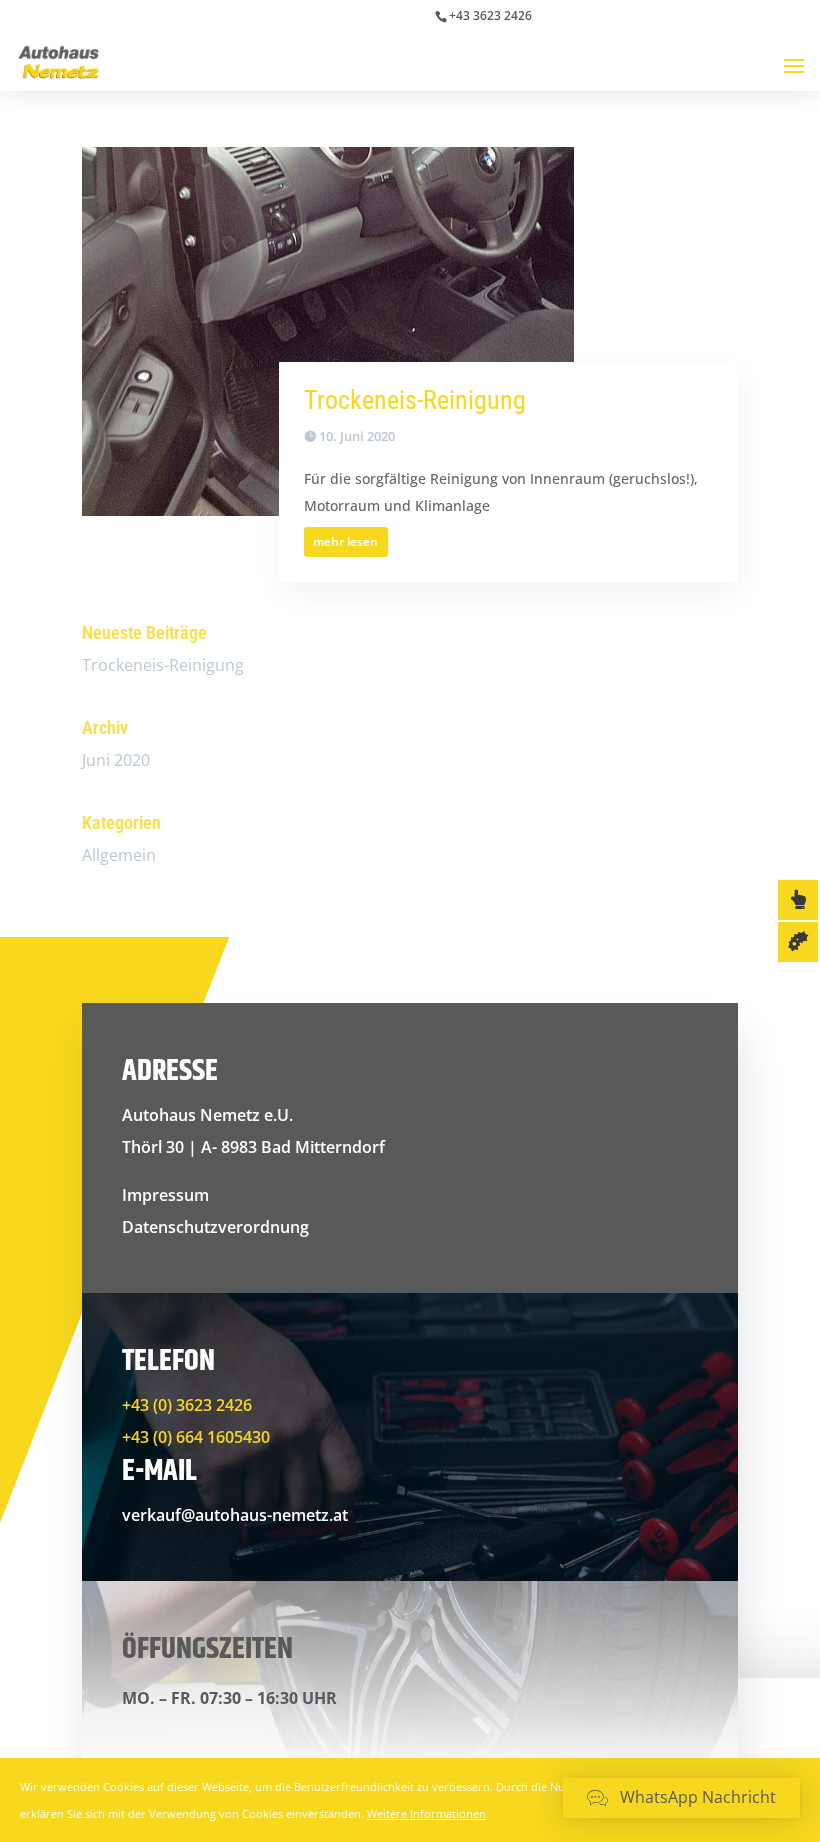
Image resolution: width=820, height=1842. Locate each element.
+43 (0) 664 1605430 (196, 1437)
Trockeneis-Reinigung (415, 400)
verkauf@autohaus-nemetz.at (235, 1515)
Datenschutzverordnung (215, 1227)
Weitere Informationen (426, 1813)
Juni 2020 (116, 760)
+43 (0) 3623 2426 (187, 1405)
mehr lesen (345, 541)
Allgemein (119, 855)
